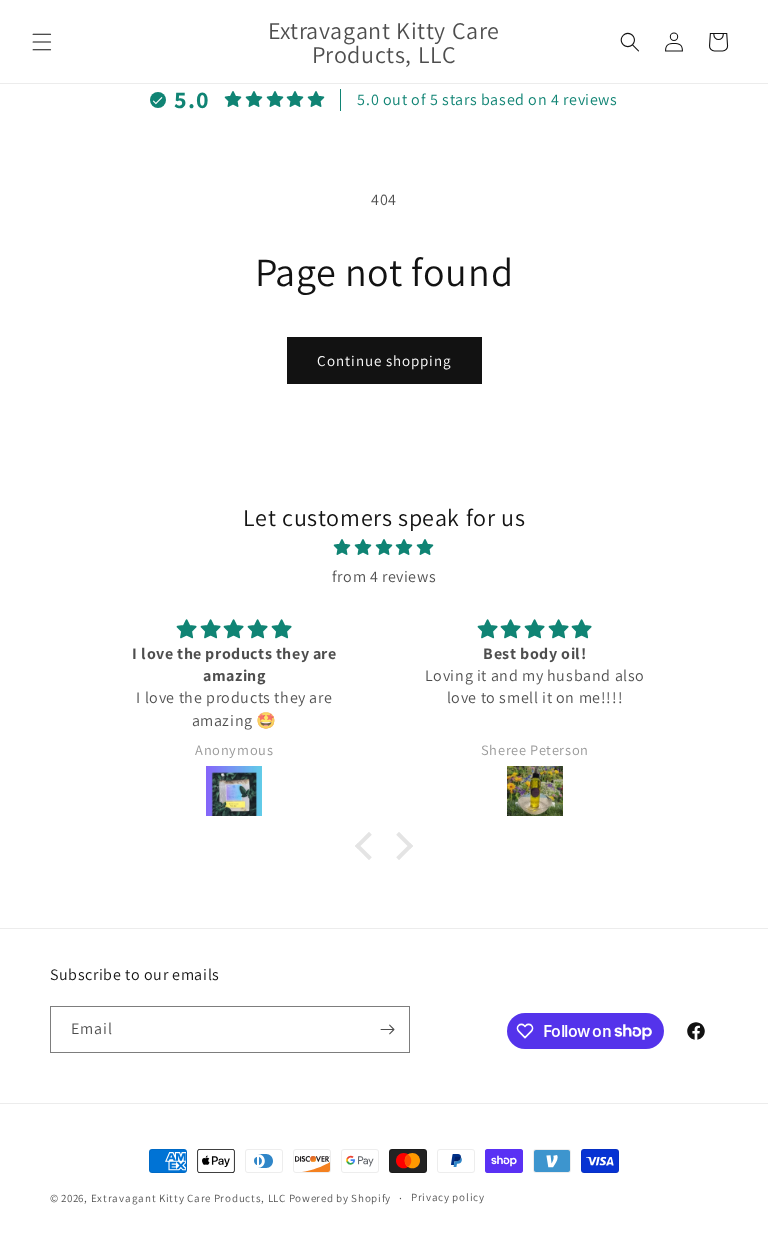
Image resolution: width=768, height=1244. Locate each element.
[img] (383, 548)
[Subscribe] (387, 1029)
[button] (42, 42)
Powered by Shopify (340, 1198)
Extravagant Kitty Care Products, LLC (188, 1198)
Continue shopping (384, 360)
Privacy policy (448, 1197)
